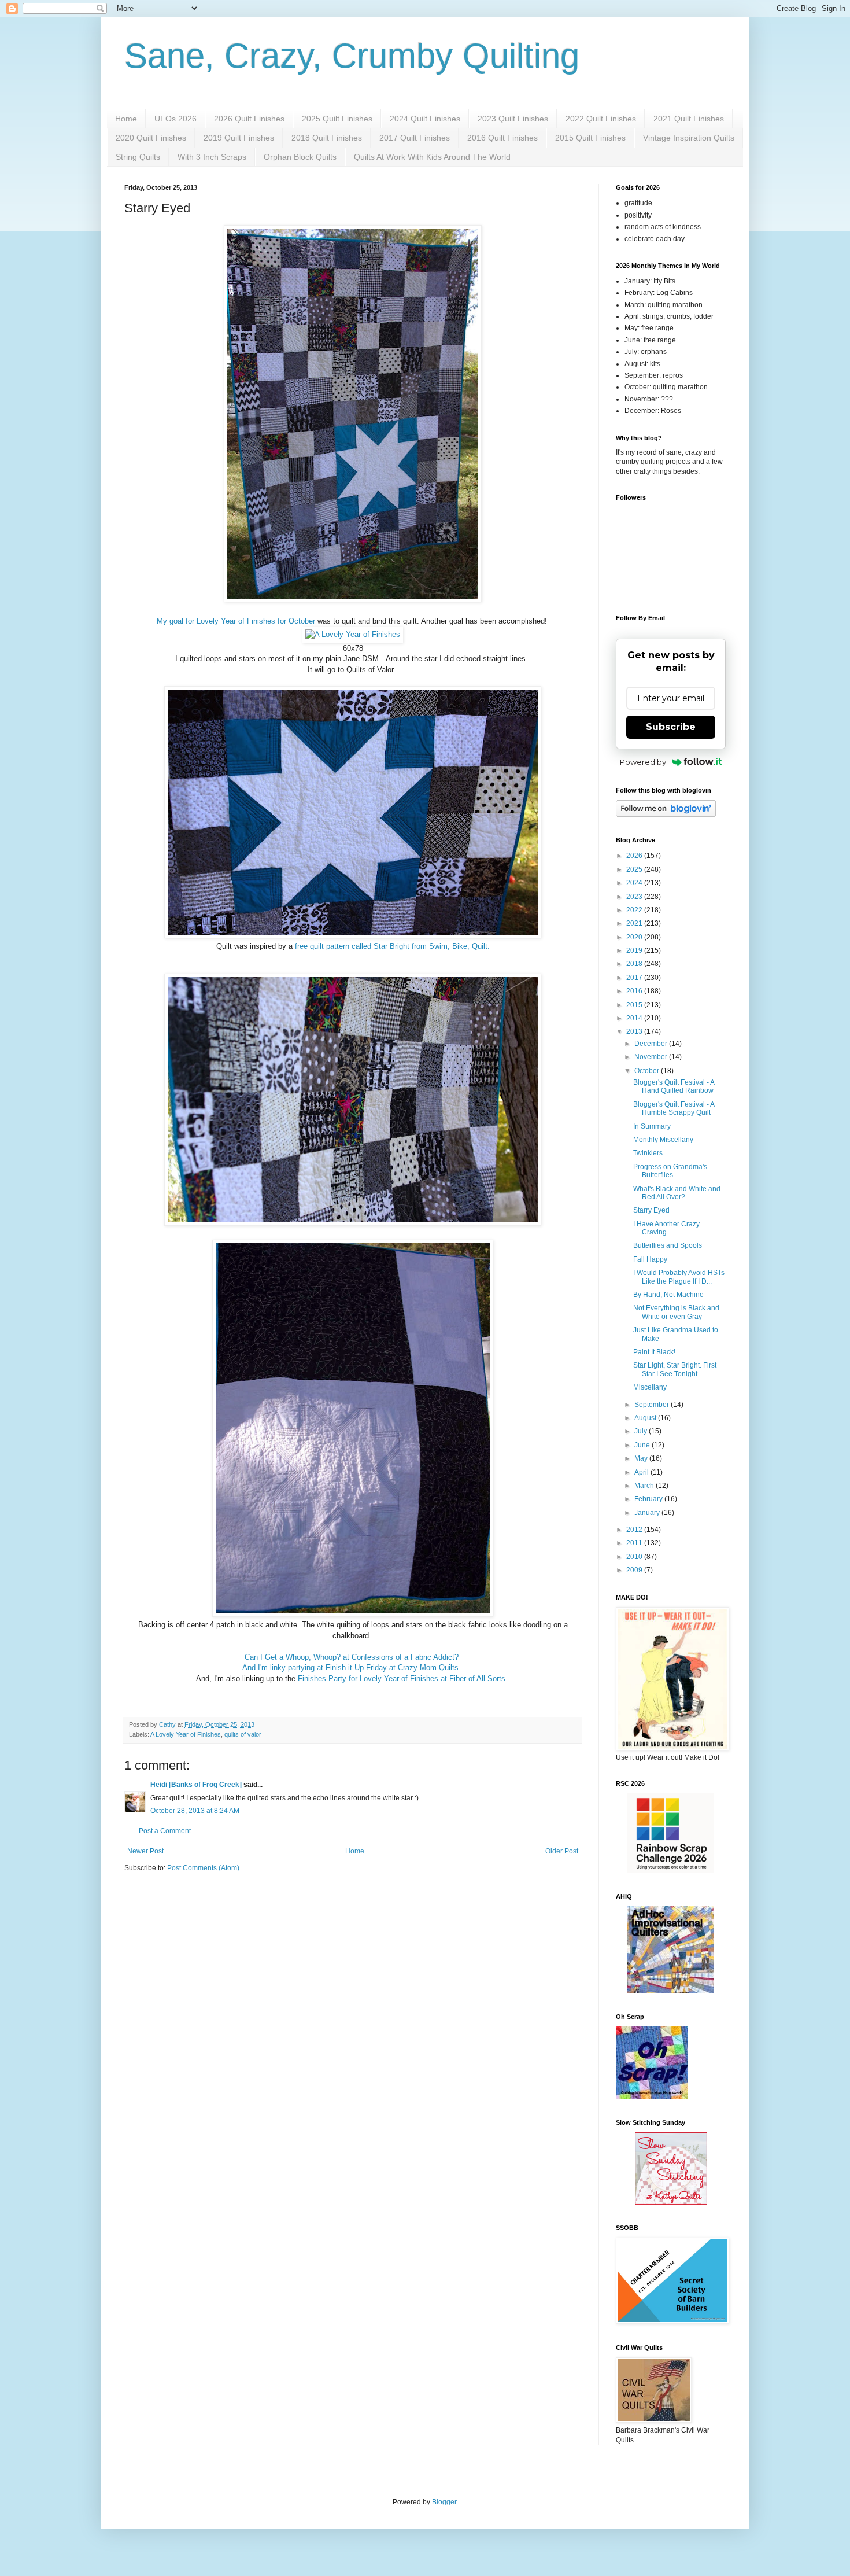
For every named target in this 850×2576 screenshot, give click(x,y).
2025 (635, 869)
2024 (635, 883)
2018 (635, 964)
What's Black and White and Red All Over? (677, 1193)
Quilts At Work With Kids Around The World (432, 157)
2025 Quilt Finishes (337, 119)
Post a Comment (165, 1831)
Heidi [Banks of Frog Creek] (196, 1785)
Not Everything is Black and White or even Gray (676, 1312)
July (642, 1431)
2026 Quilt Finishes (249, 119)
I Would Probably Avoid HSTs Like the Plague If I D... (679, 1277)
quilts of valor (243, 1734)
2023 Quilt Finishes (513, 119)
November (652, 1057)
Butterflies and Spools (668, 1245)
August (646, 1418)
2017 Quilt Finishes (415, 138)
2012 (635, 1530)
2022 (635, 910)
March (645, 1486)
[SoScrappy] (671, 1870)
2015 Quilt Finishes (590, 138)
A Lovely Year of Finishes (186, 1734)
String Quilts (138, 157)
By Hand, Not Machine (668, 1295)
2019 (635, 950)
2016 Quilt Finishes (502, 138)
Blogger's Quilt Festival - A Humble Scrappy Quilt (674, 1108)
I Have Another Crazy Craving (666, 1228)
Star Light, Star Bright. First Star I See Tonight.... (675, 1369)
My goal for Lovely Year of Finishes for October (236, 621)
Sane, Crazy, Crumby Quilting (352, 56)
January (648, 1513)
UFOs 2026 (175, 119)
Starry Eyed (651, 1210)
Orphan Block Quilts (300, 157)
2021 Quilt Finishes (689, 119)
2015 (635, 1005)
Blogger (444, 2502)
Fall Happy (650, 1259)
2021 (635, 923)
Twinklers (648, 1153)
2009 (635, 1570)
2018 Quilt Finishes (327, 138)
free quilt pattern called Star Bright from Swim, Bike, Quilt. (391, 946)
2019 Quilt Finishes (239, 138)
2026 (635, 856)
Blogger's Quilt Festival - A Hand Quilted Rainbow (674, 1086)
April (642, 1472)
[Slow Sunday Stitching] (671, 2202)
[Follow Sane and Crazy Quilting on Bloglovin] (666, 815)
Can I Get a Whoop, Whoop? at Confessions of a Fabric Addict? (353, 1657)
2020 (635, 937)
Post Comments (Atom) (203, 1868)
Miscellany (650, 1387)
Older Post (562, 1851)
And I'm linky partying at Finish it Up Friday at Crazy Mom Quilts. (353, 1667)
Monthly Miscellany (663, 1140)
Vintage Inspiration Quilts (689, 138)
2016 (635, 991)
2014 (635, 1018)
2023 (635, 897)
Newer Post (145, 1851)
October (648, 1071)
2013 (635, 1031)
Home (126, 119)
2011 (635, 1543)
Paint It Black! (654, 1352)
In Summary (652, 1126)
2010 (635, 1557)
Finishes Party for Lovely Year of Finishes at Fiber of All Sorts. (404, 1678)
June (643, 1445)
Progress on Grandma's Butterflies (670, 1171)
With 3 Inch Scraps (212, 157)
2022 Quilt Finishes (601, 119)
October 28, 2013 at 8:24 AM (195, 1811)
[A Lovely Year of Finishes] (353, 634)
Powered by (643, 762)
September (653, 1405)
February (649, 1499)
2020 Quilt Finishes (151, 138)
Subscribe (671, 727)
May (642, 1458)
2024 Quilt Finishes (425, 119)
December (652, 1044)
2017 (635, 978)
